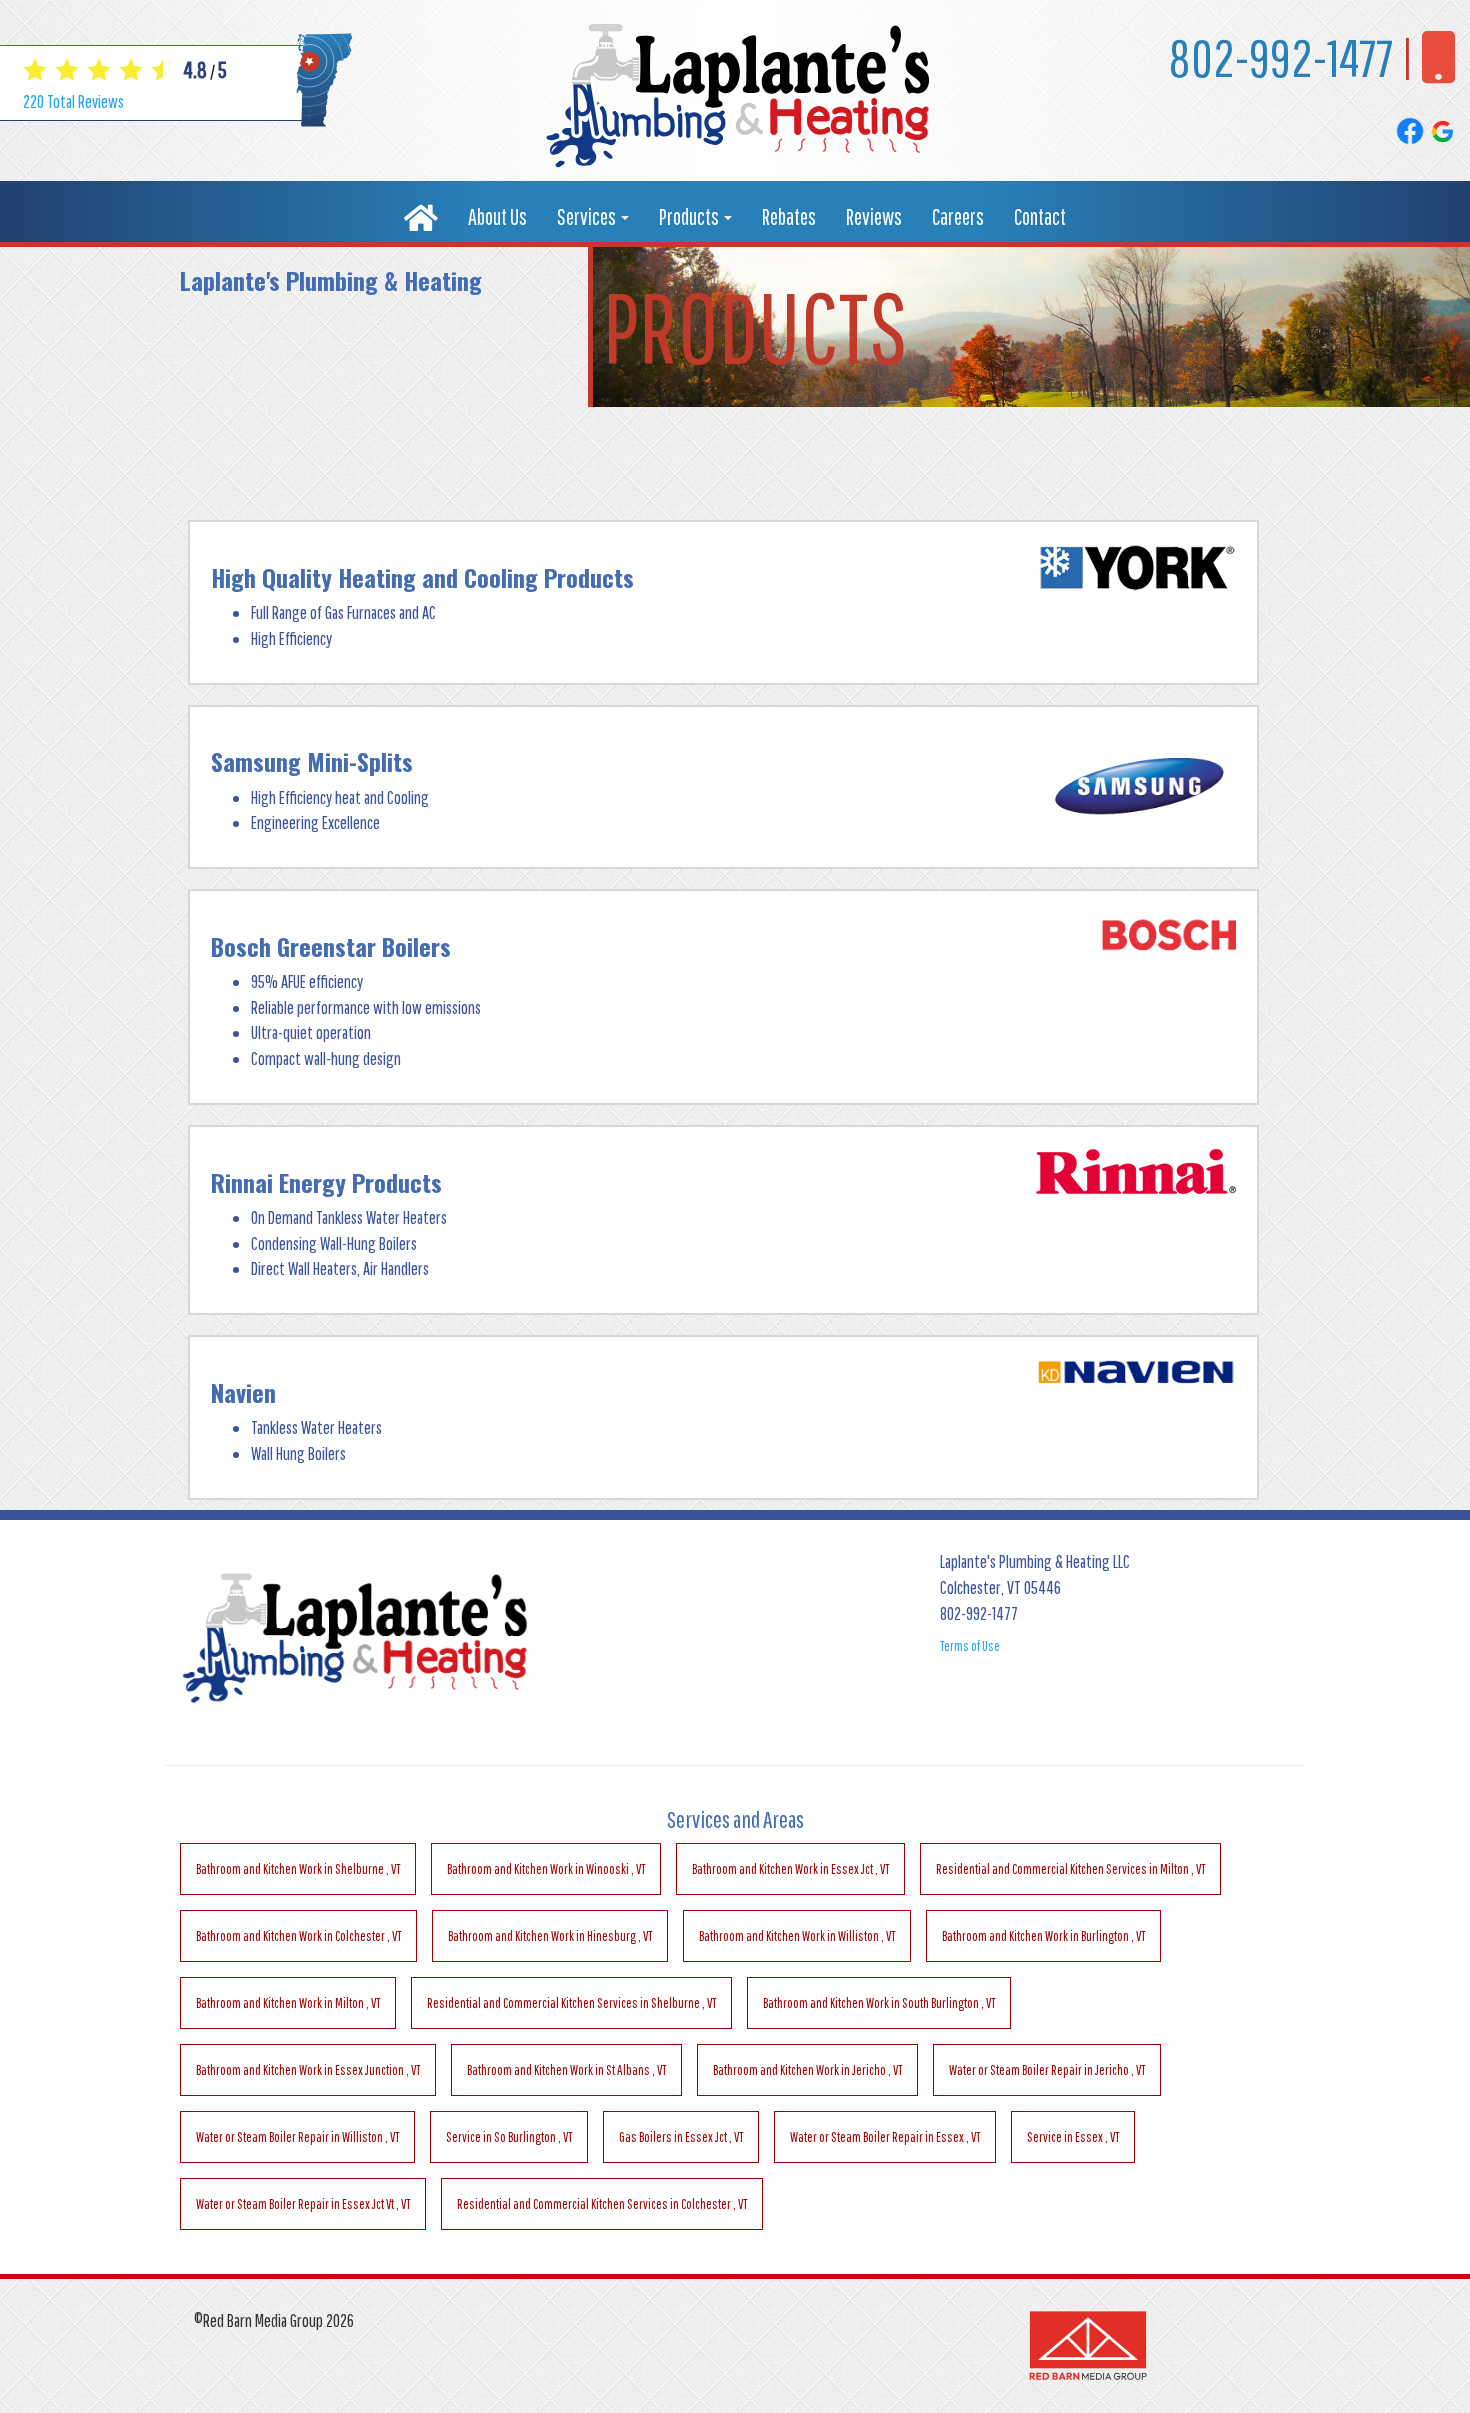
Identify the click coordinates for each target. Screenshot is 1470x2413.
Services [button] (588, 216)
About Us (497, 216)
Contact (1040, 216)
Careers (958, 216)
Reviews (874, 216)
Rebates (789, 216)
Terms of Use (970, 1646)
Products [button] (690, 216)
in (298, 1869)
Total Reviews (73, 101)
